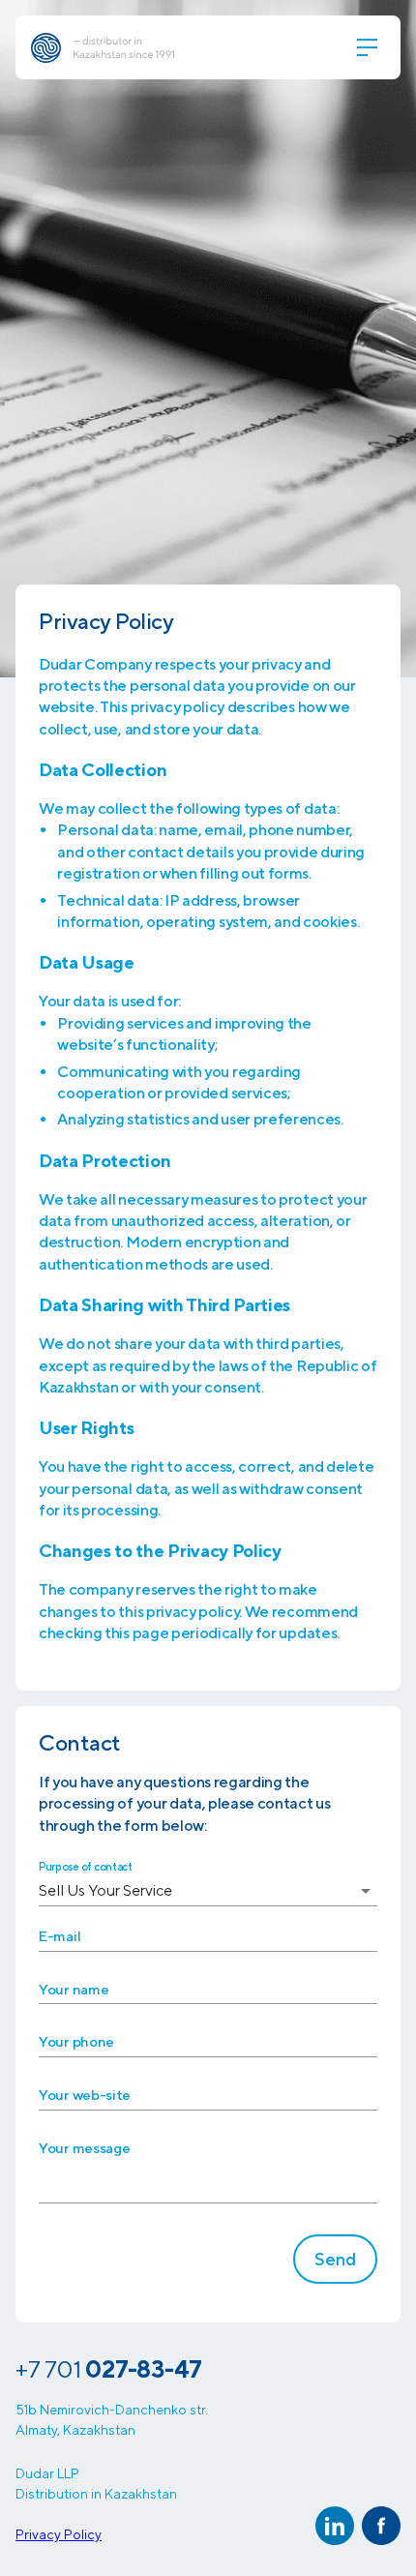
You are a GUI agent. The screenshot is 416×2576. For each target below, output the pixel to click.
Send (335, 2259)
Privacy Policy (59, 2534)
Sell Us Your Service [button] (105, 1890)
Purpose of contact (86, 1866)
